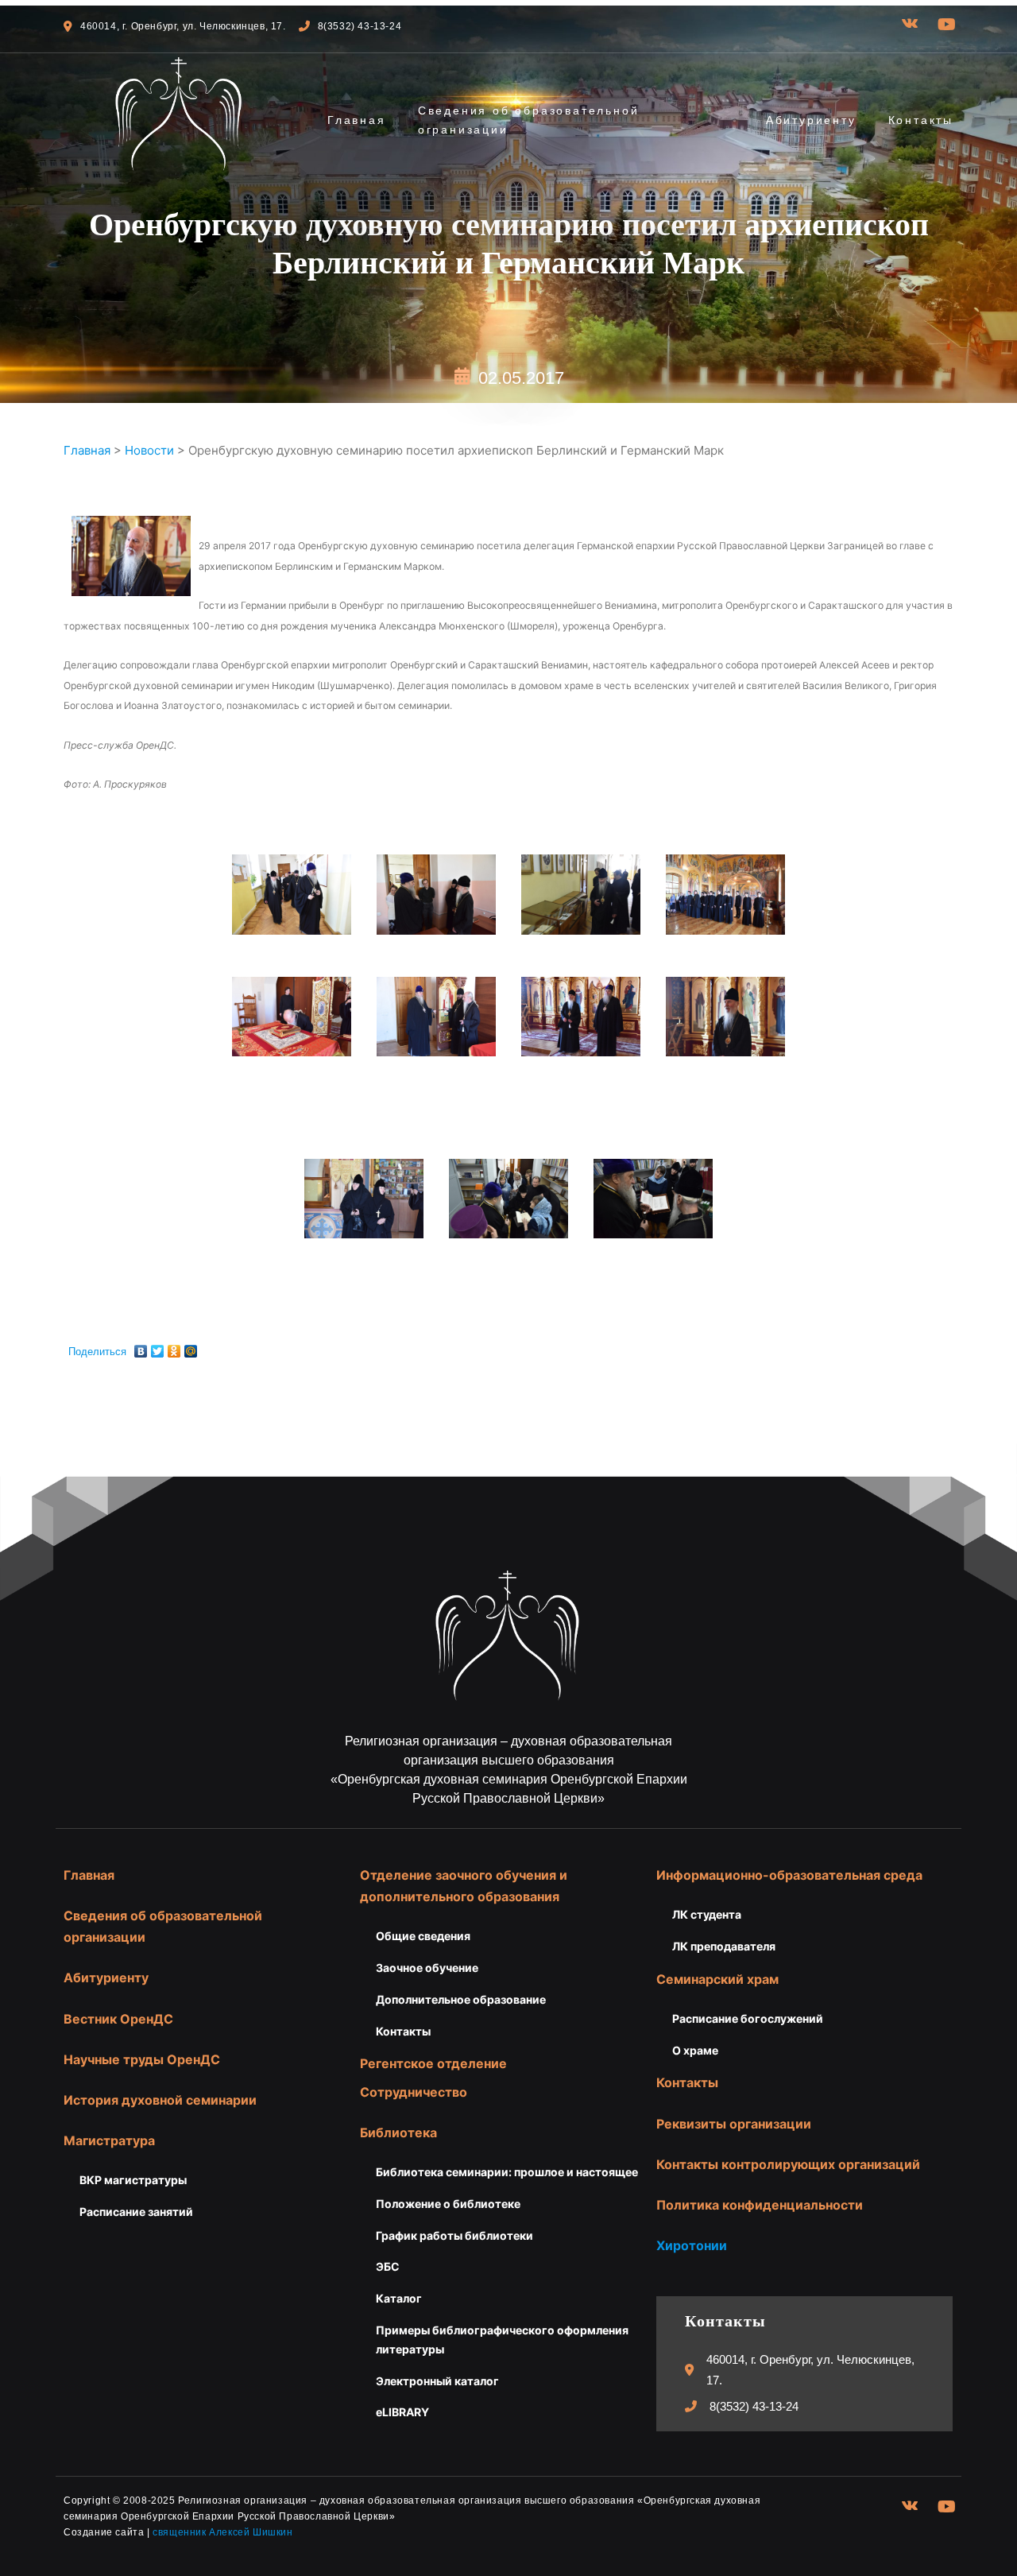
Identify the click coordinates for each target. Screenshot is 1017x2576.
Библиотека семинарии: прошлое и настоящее (507, 2172)
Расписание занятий (136, 2212)
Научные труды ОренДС (142, 2059)
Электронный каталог (437, 2381)
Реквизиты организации (734, 2124)
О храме (695, 2050)
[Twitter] (158, 1347)
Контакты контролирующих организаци (784, 2164)
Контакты (921, 120)
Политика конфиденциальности (760, 2205)
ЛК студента (707, 1914)
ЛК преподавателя (724, 1946)
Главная (357, 120)
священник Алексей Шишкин (222, 2532)
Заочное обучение (427, 1968)
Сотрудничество (414, 2092)
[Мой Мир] (191, 1347)
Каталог (399, 2298)
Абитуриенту (811, 120)
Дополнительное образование (461, 1999)
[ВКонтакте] (141, 1347)
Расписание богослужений (748, 2018)
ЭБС (388, 2266)
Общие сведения (423, 1936)
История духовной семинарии (160, 2100)
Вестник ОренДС (118, 2019)
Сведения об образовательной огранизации (529, 120)
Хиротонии (692, 2245)
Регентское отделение (433, 2063)
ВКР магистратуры (133, 2180)
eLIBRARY (402, 2412)
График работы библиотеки (454, 2235)
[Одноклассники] (174, 1347)
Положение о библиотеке (448, 2204)
